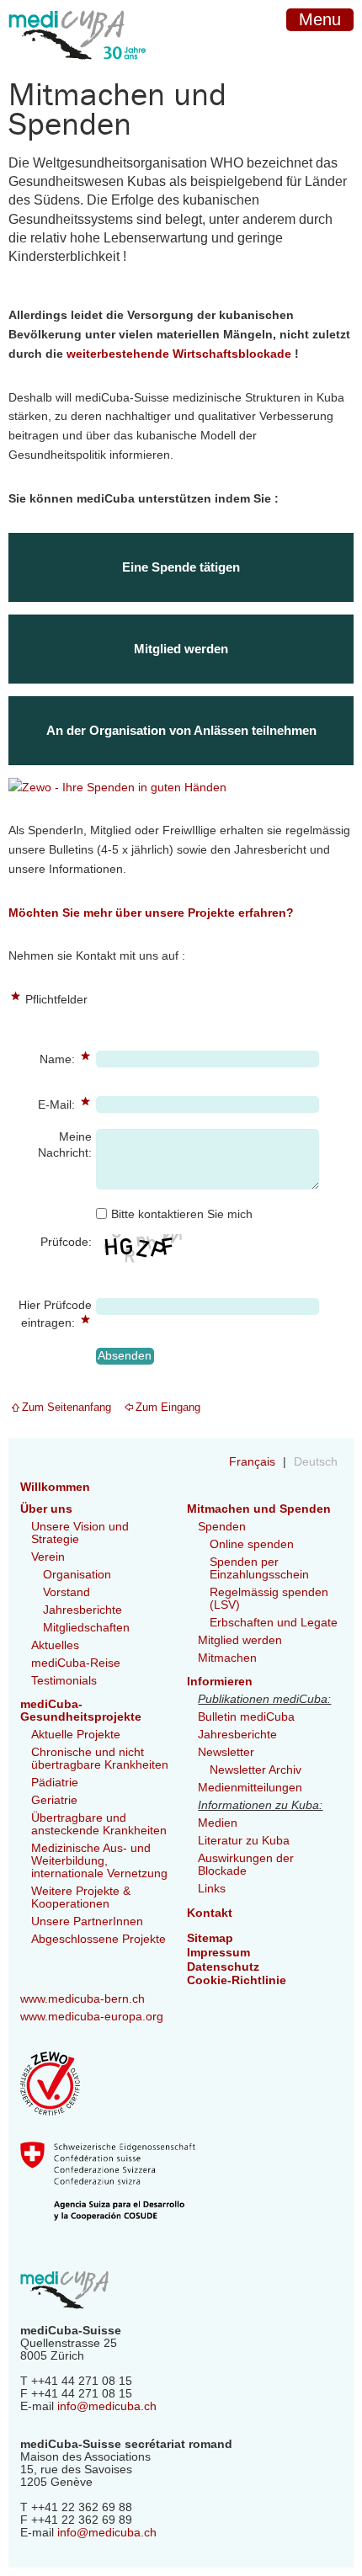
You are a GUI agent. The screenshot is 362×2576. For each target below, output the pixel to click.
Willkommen (55, 1487)
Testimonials (64, 1681)
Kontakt (210, 1913)
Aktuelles (55, 1645)
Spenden (222, 1527)
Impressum (218, 1953)
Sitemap (210, 1938)
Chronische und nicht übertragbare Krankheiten (100, 1759)
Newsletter (226, 1752)
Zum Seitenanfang (67, 1407)
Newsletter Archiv (256, 1770)
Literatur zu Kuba (244, 1841)
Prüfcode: (66, 1242)
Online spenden (252, 1544)
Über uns (46, 1509)
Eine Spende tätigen (181, 567)
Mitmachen (227, 1658)
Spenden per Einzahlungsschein (259, 1568)
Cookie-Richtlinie (237, 1980)
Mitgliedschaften (86, 1628)
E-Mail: (43, 1103)
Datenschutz (223, 1967)
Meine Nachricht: (65, 1145)
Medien (218, 1823)
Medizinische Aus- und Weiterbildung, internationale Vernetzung (99, 1861)
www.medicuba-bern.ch (83, 1999)
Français (254, 1462)
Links (212, 1889)
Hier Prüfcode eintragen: (50, 1313)
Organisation (77, 1575)
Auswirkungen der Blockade (246, 1865)
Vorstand (67, 1592)
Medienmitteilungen (250, 1788)
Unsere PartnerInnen (87, 1921)
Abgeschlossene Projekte (98, 1939)
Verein (48, 1557)
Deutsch (316, 1462)
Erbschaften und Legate (274, 1623)
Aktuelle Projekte (76, 1735)
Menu (320, 19)
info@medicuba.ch (107, 2406)
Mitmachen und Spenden (259, 1509)
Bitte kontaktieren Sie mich (182, 1214)
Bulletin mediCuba (246, 1717)
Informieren (220, 1682)
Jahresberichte (83, 1610)
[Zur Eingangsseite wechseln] (77, 73)
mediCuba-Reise (76, 1663)
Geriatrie (54, 1800)
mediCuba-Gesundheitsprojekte (81, 1711)
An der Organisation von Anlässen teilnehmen (181, 730)
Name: (43, 1058)
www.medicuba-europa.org (92, 2017)
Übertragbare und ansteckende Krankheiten (99, 1824)
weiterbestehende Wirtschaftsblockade (179, 354)
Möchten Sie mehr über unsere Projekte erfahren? (151, 913)
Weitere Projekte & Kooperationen (81, 1897)
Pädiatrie (55, 1783)
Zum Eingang (168, 1407)
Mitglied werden (181, 649)
